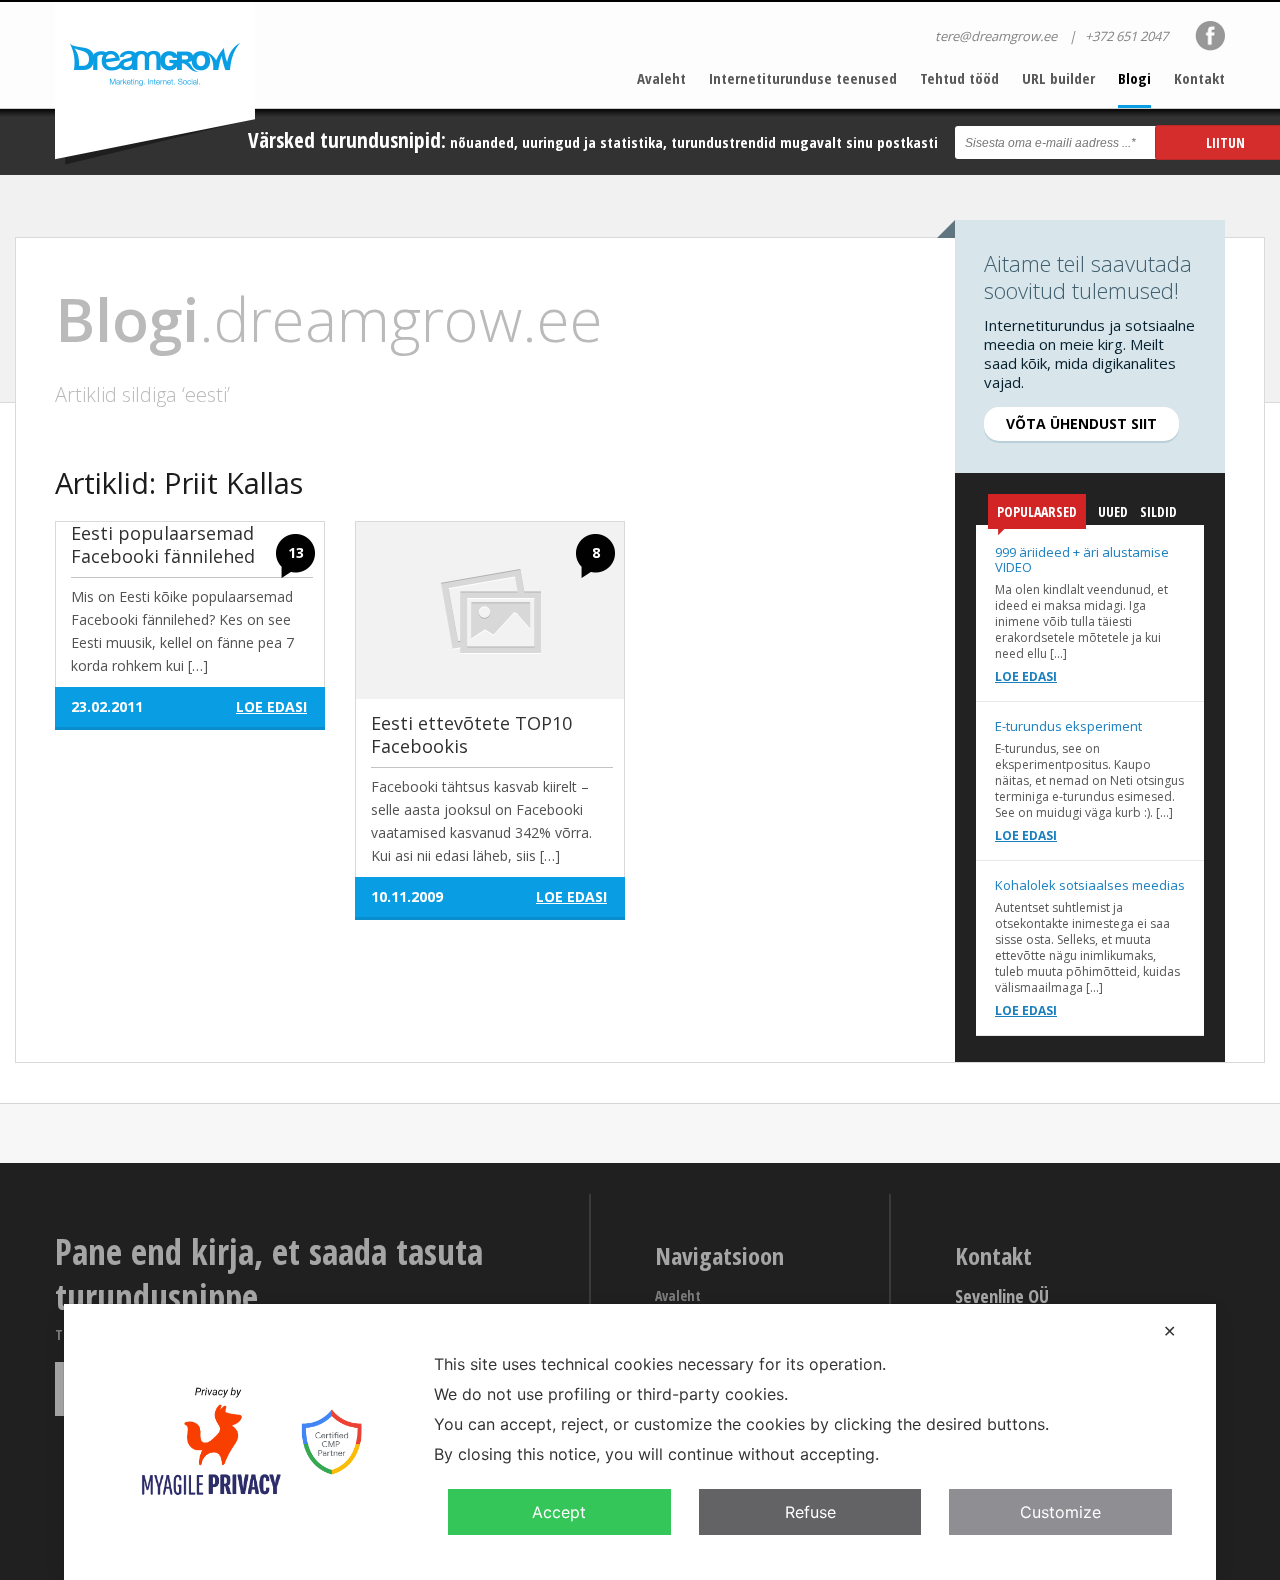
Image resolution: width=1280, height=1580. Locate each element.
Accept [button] (559, 1512)
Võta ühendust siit (1081, 423)
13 (296, 552)
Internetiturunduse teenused (803, 78)
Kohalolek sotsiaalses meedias (1090, 885)
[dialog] (640, 1442)
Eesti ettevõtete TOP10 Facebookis (471, 734)
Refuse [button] (810, 1512)
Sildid (1158, 511)
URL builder (1058, 78)
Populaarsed (1037, 511)
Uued (1113, 511)
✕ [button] (1169, 1331)
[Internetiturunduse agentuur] (155, 83)
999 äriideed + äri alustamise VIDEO (1082, 559)
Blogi (1134, 78)
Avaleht (661, 78)
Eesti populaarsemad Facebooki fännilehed (163, 544)
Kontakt (1199, 78)
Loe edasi (1026, 676)
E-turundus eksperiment (1068, 726)
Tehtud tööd (959, 78)
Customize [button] (1060, 1512)
